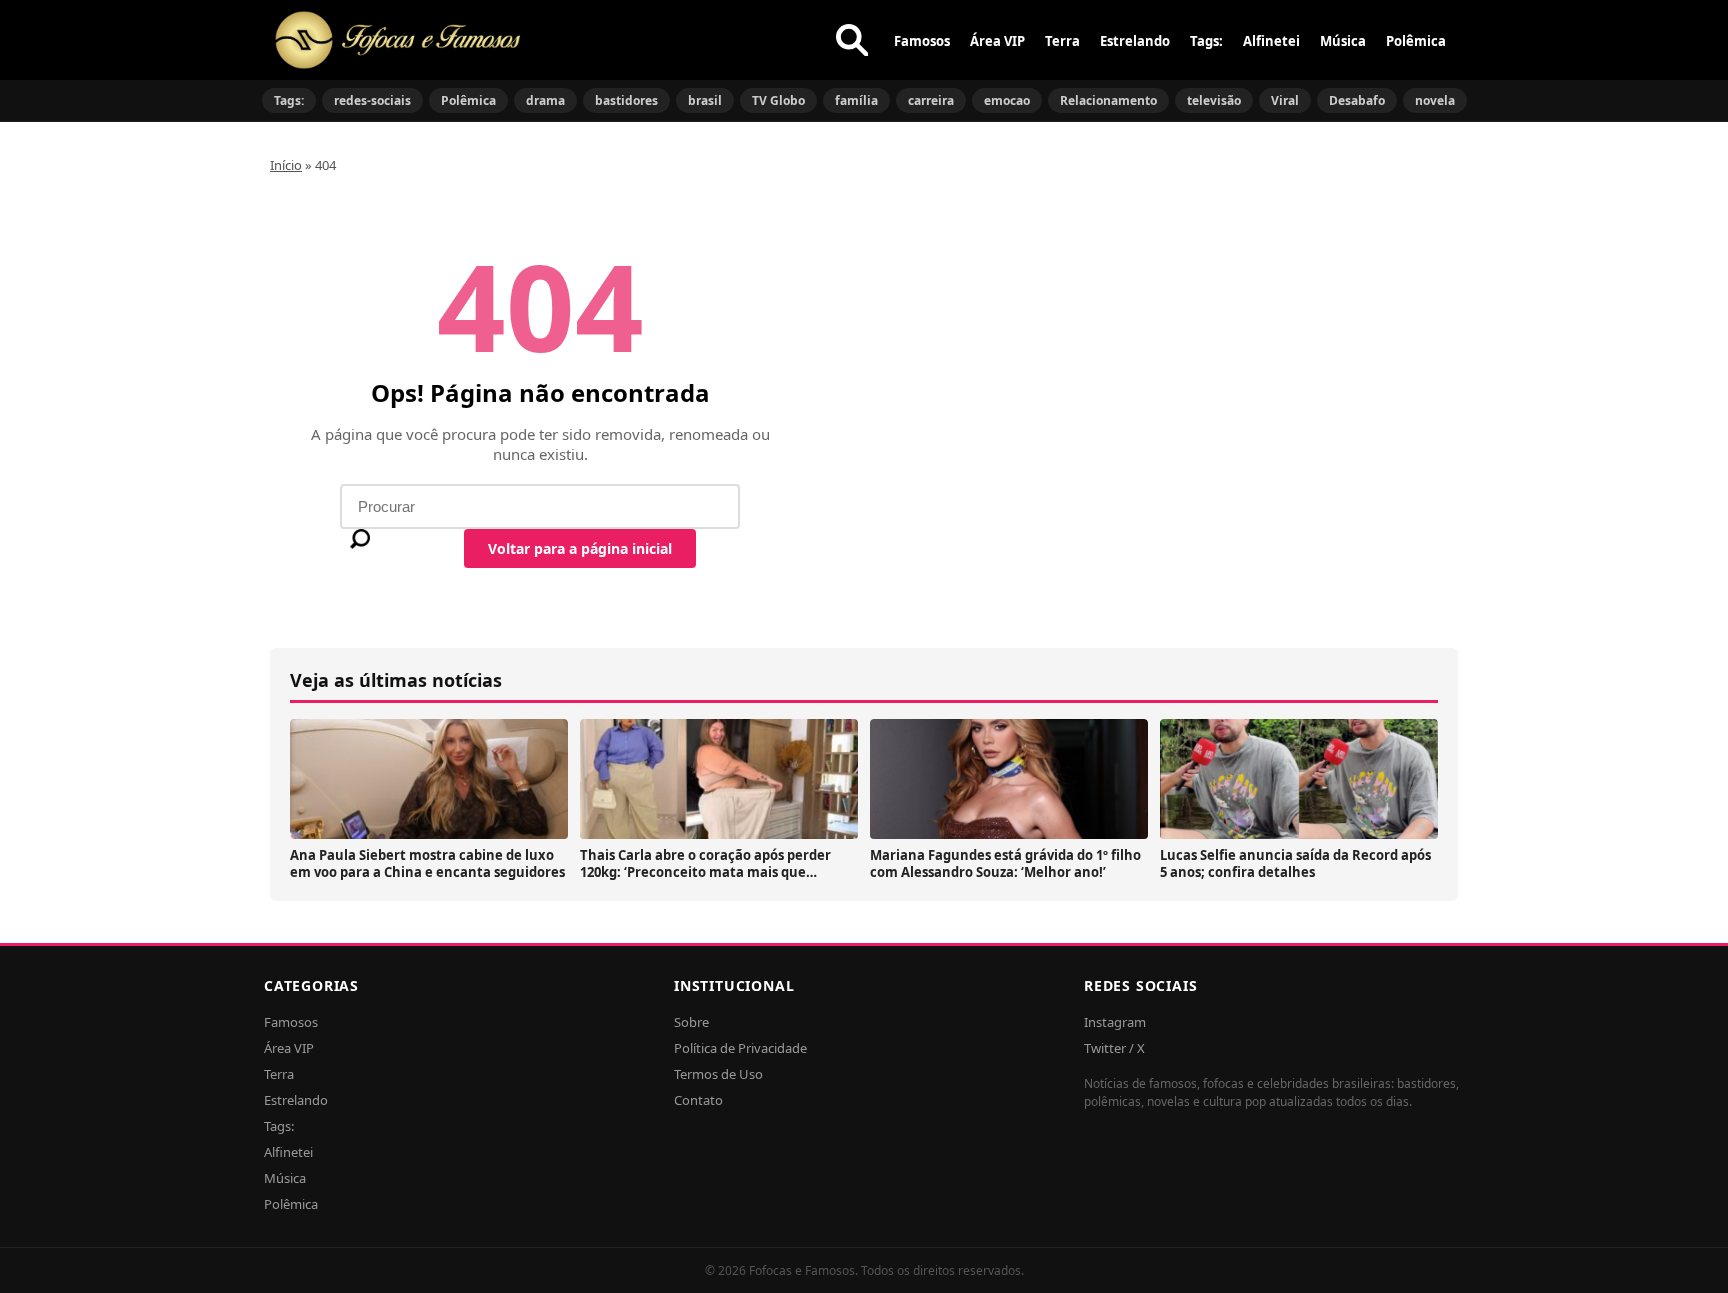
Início (286, 165)
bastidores (626, 100)
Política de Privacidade (740, 1048)
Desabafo (1357, 100)
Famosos (922, 41)
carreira (931, 100)
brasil (705, 100)
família (856, 100)
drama (545, 100)
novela (1435, 100)
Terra (1062, 41)
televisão (1214, 100)
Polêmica (1416, 41)
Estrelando (1135, 41)
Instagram (1115, 1022)
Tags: (1206, 41)
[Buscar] (852, 40)
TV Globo (778, 100)
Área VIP (997, 41)
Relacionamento (1108, 100)
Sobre (691, 1022)
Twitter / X (1114, 1048)
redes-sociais (372, 100)
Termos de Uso (718, 1074)
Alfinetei (1271, 41)
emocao (1007, 100)
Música (1343, 41)
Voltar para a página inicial (580, 548)
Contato (698, 1100)
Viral (1285, 100)
